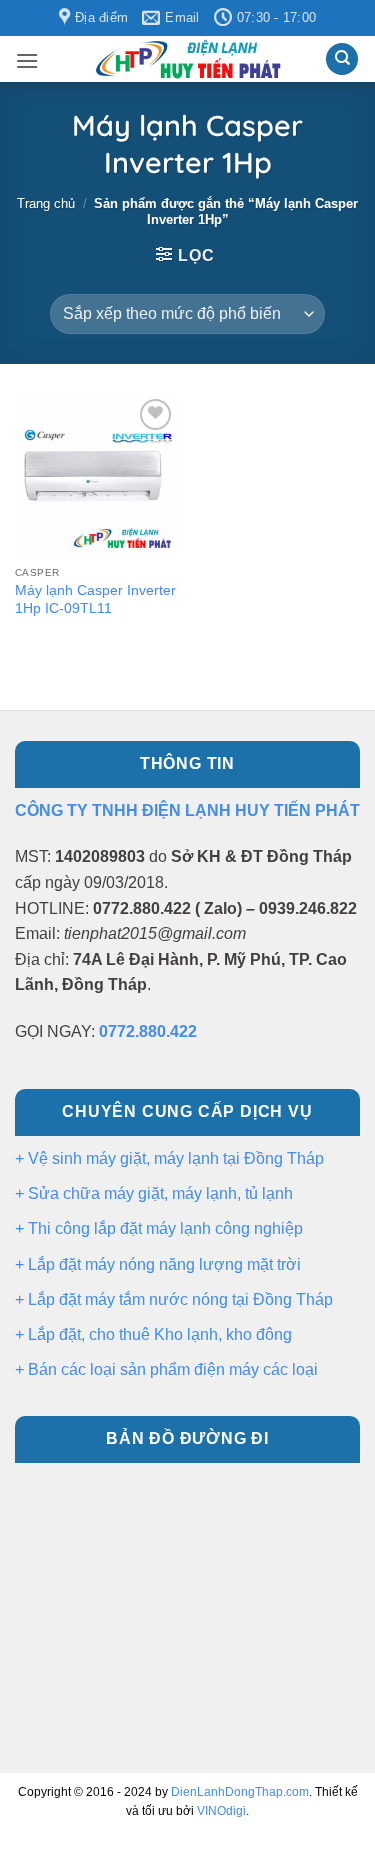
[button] (27, 60)
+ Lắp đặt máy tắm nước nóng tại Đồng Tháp (174, 1299)
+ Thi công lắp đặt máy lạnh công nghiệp (159, 1228)
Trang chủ (46, 203)
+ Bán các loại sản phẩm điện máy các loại (166, 1369)
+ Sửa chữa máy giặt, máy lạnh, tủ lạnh (154, 1193)
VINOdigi (221, 1811)
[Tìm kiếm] (342, 59)
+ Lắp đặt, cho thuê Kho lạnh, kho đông (153, 1334)
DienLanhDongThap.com (240, 1792)
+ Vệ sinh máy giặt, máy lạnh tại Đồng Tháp (169, 1158)
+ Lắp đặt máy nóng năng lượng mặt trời (158, 1264)
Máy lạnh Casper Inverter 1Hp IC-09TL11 (95, 599)
